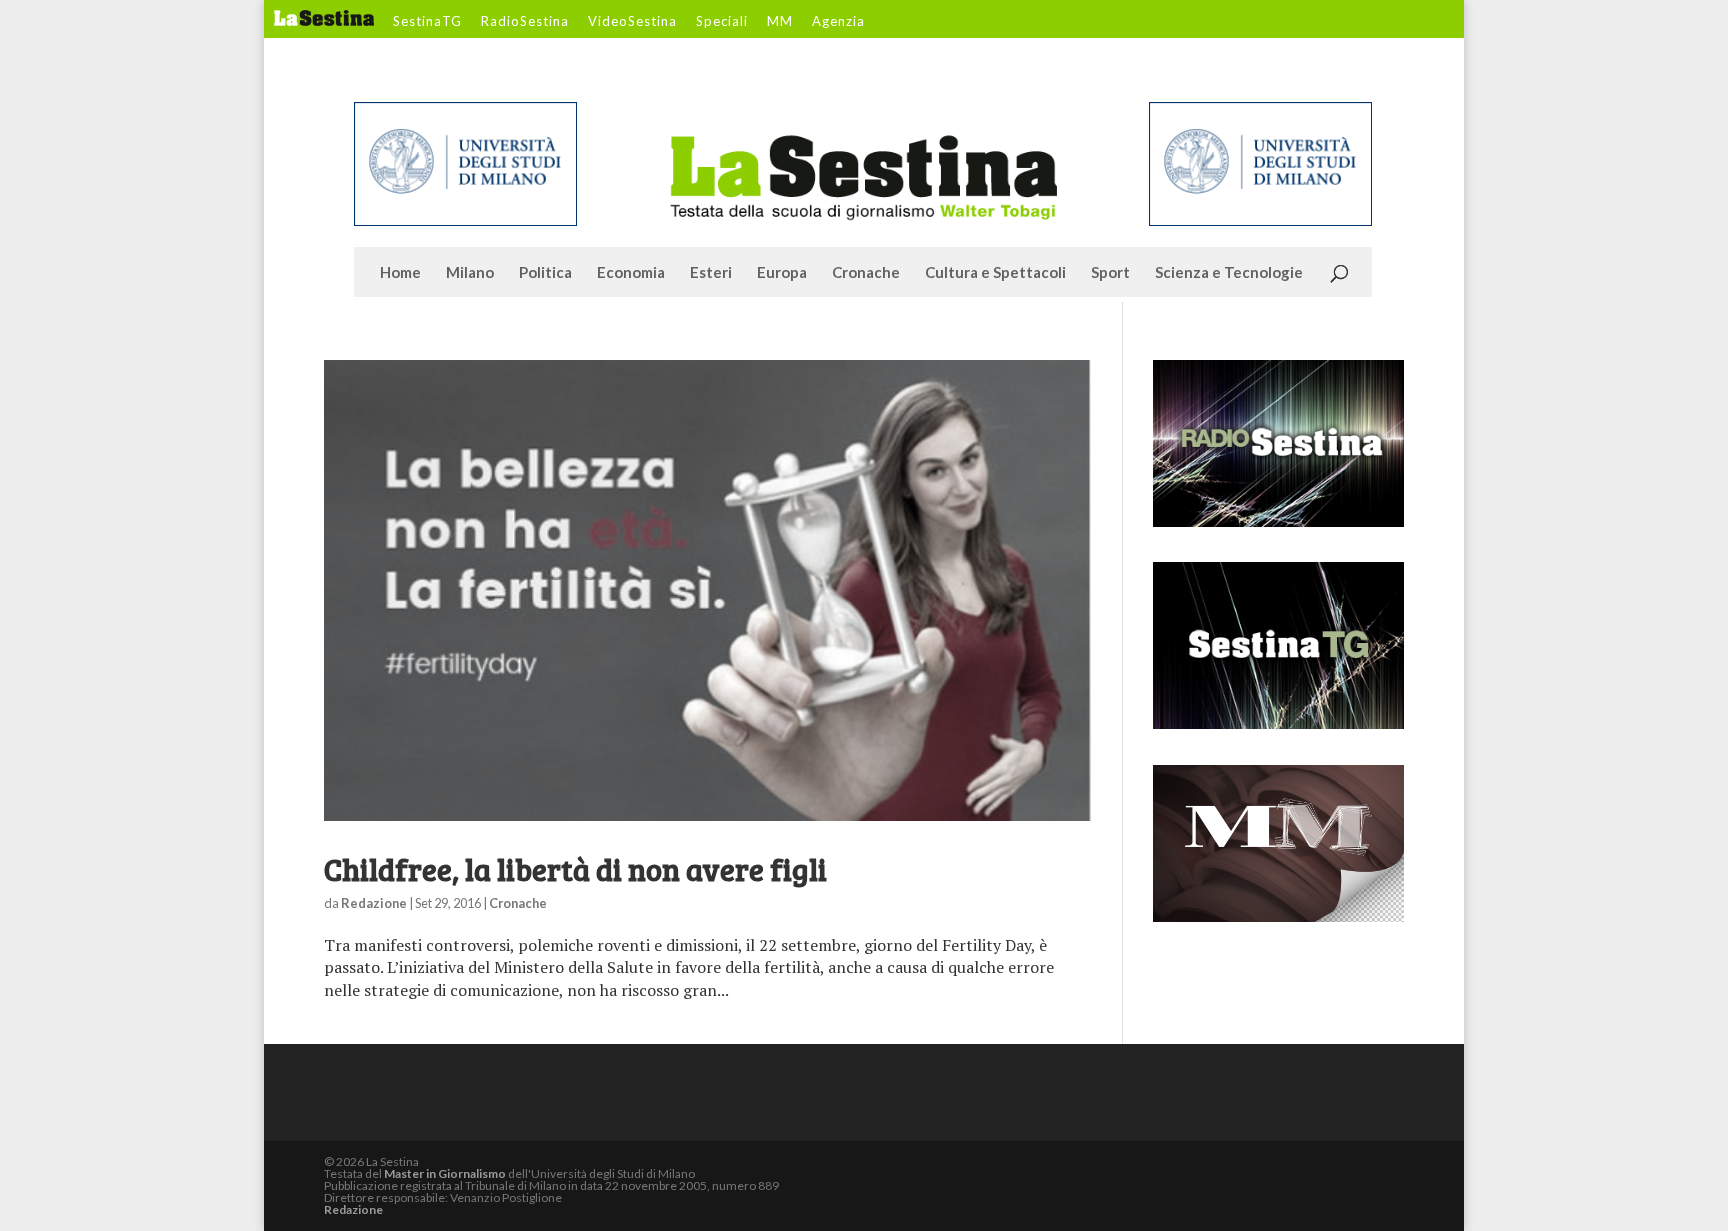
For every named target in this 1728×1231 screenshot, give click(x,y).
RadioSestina (525, 22)
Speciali (722, 22)
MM (780, 22)
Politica (545, 273)
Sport (1110, 273)
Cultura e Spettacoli (995, 273)
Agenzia (838, 22)
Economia (631, 273)
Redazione (374, 903)
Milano (470, 273)
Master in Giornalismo (445, 1173)
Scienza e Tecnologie (1229, 273)
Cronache (866, 273)
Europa (782, 273)
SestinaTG (427, 22)
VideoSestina (632, 22)
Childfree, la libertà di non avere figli (575, 869)
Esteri (711, 273)
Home (400, 273)
